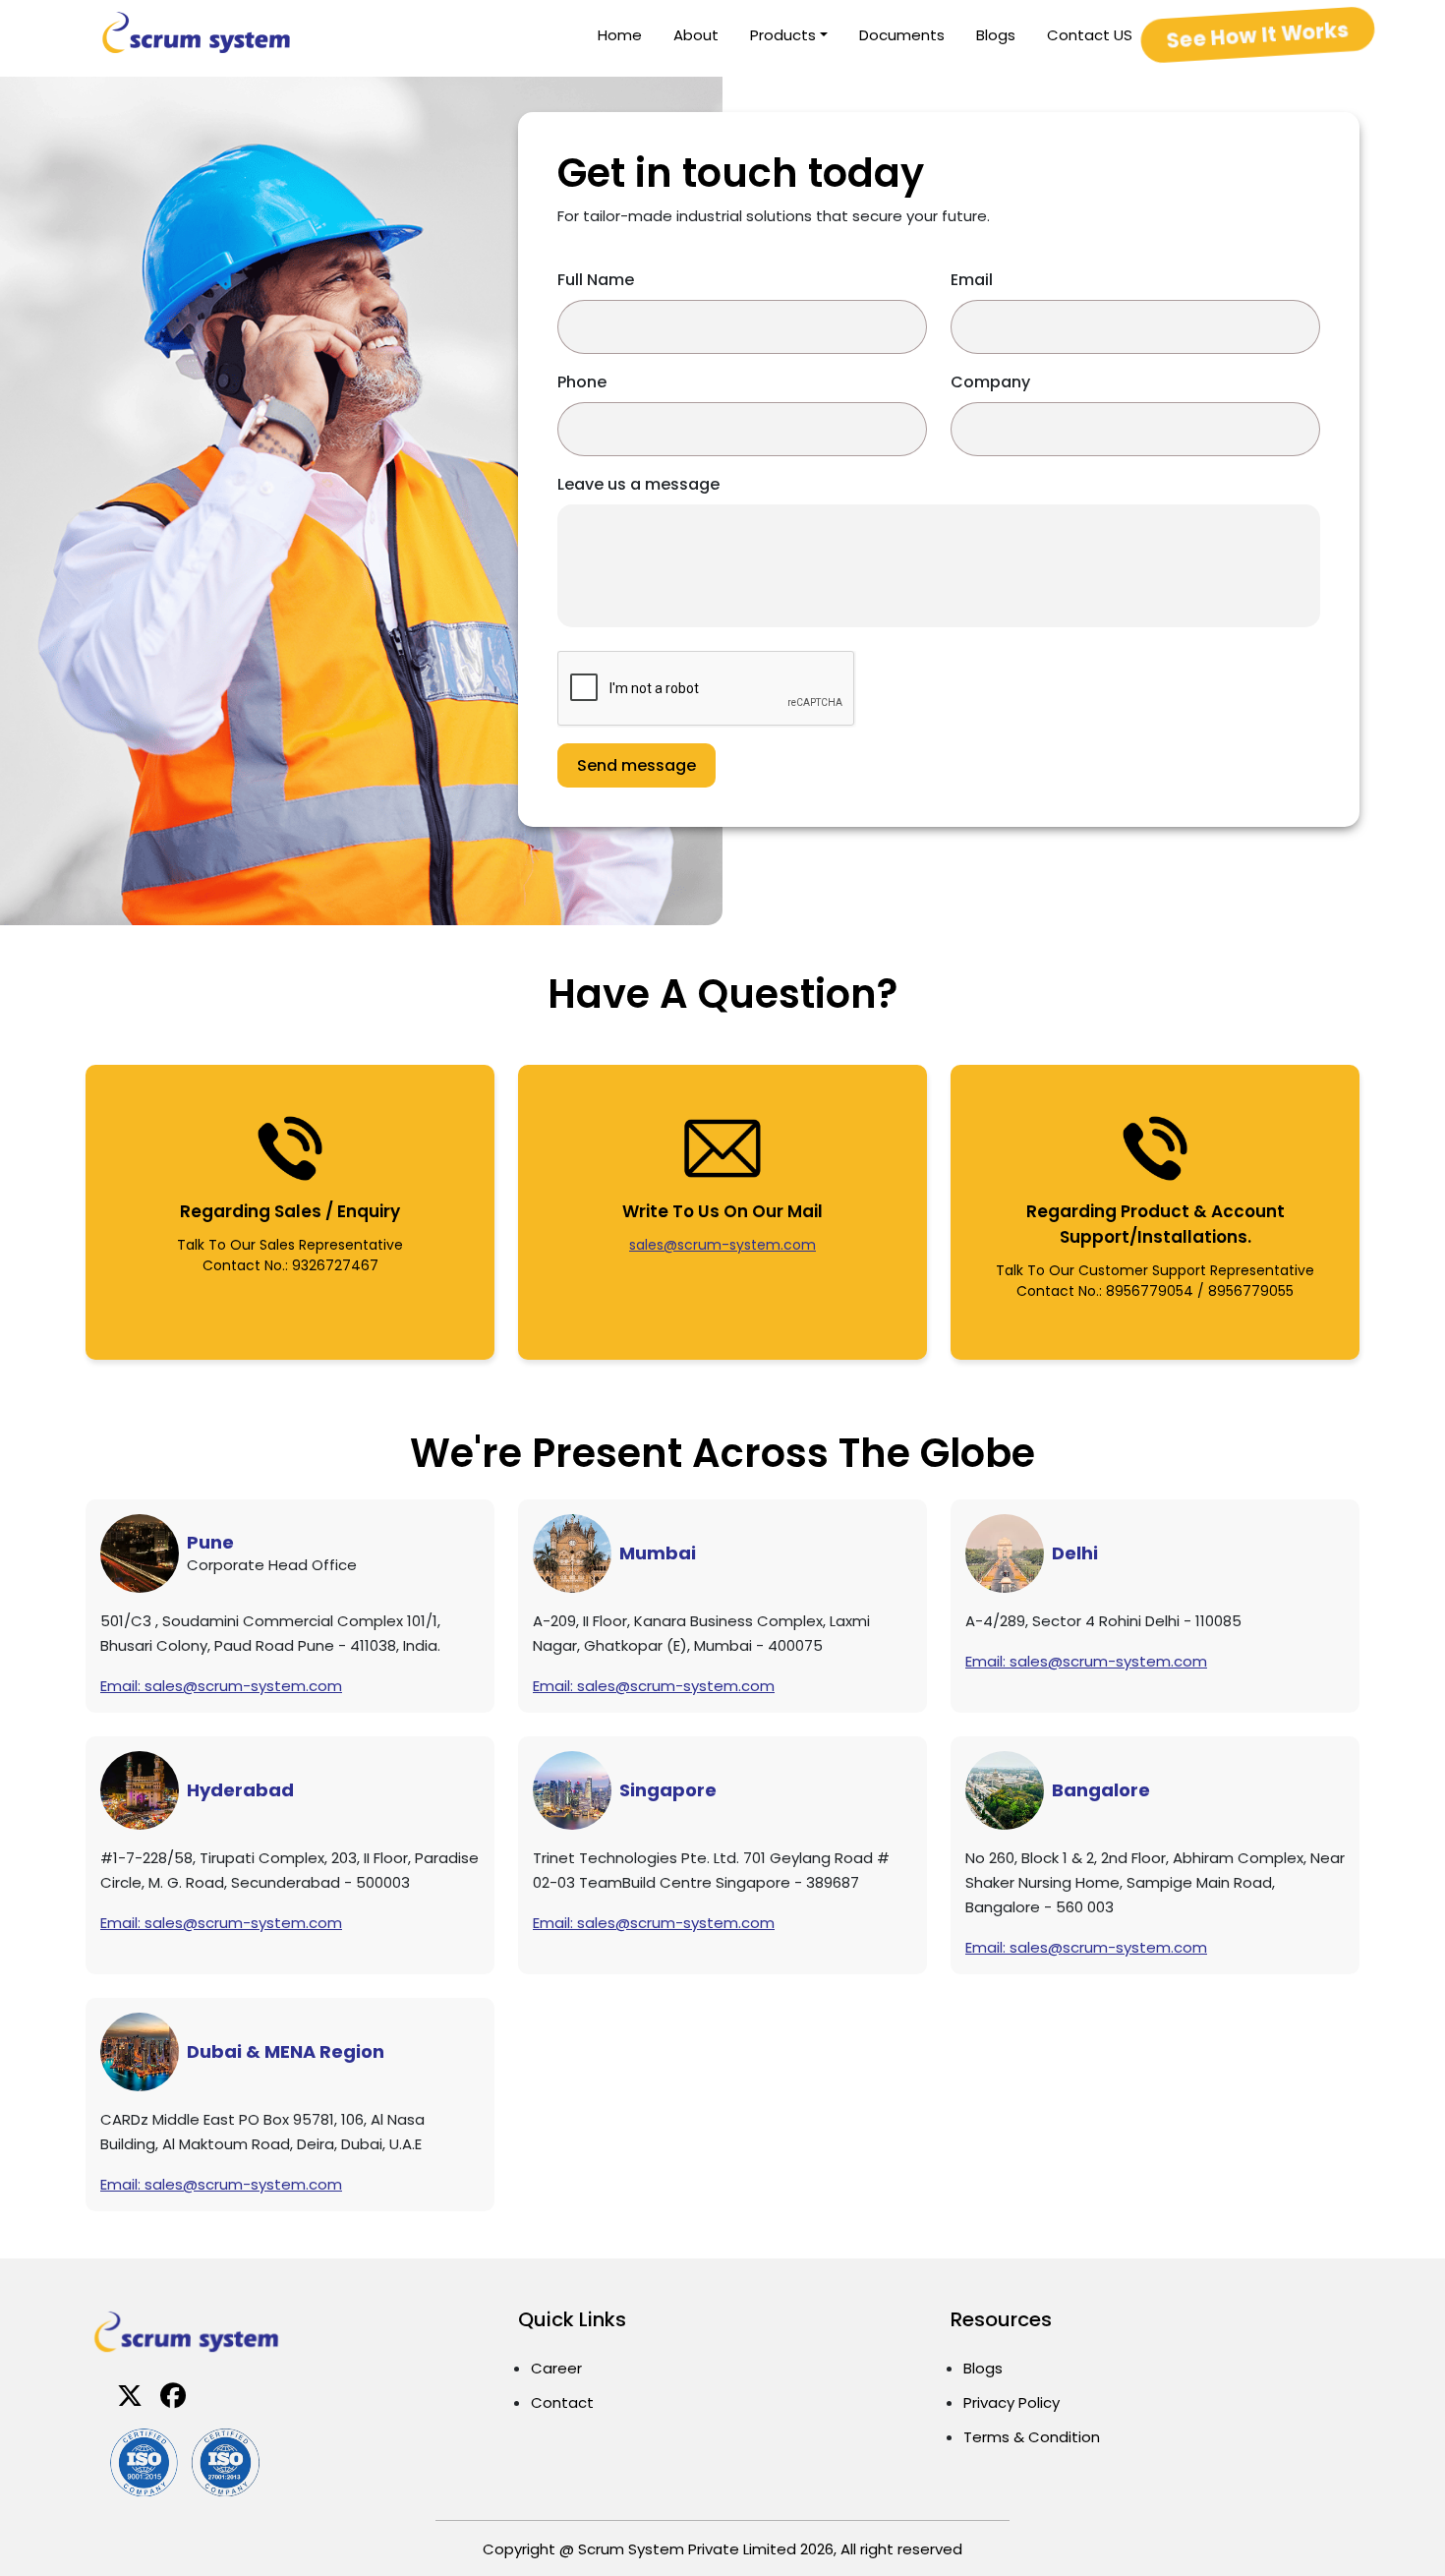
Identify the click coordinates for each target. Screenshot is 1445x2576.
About (696, 35)
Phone (582, 382)
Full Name (596, 280)
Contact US (1090, 35)
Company (990, 382)
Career (556, 2368)
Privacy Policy (1011, 2402)
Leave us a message (638, 484)
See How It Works (1258, 34)
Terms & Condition (1032, 2437)
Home (620, 35)
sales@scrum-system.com (722, 1245)
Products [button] (783, 35)
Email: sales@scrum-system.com (221, 1686)
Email (972, 280)
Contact (562, 2402)
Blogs (996, 35)
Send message (636, 765)
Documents (902, 35)
